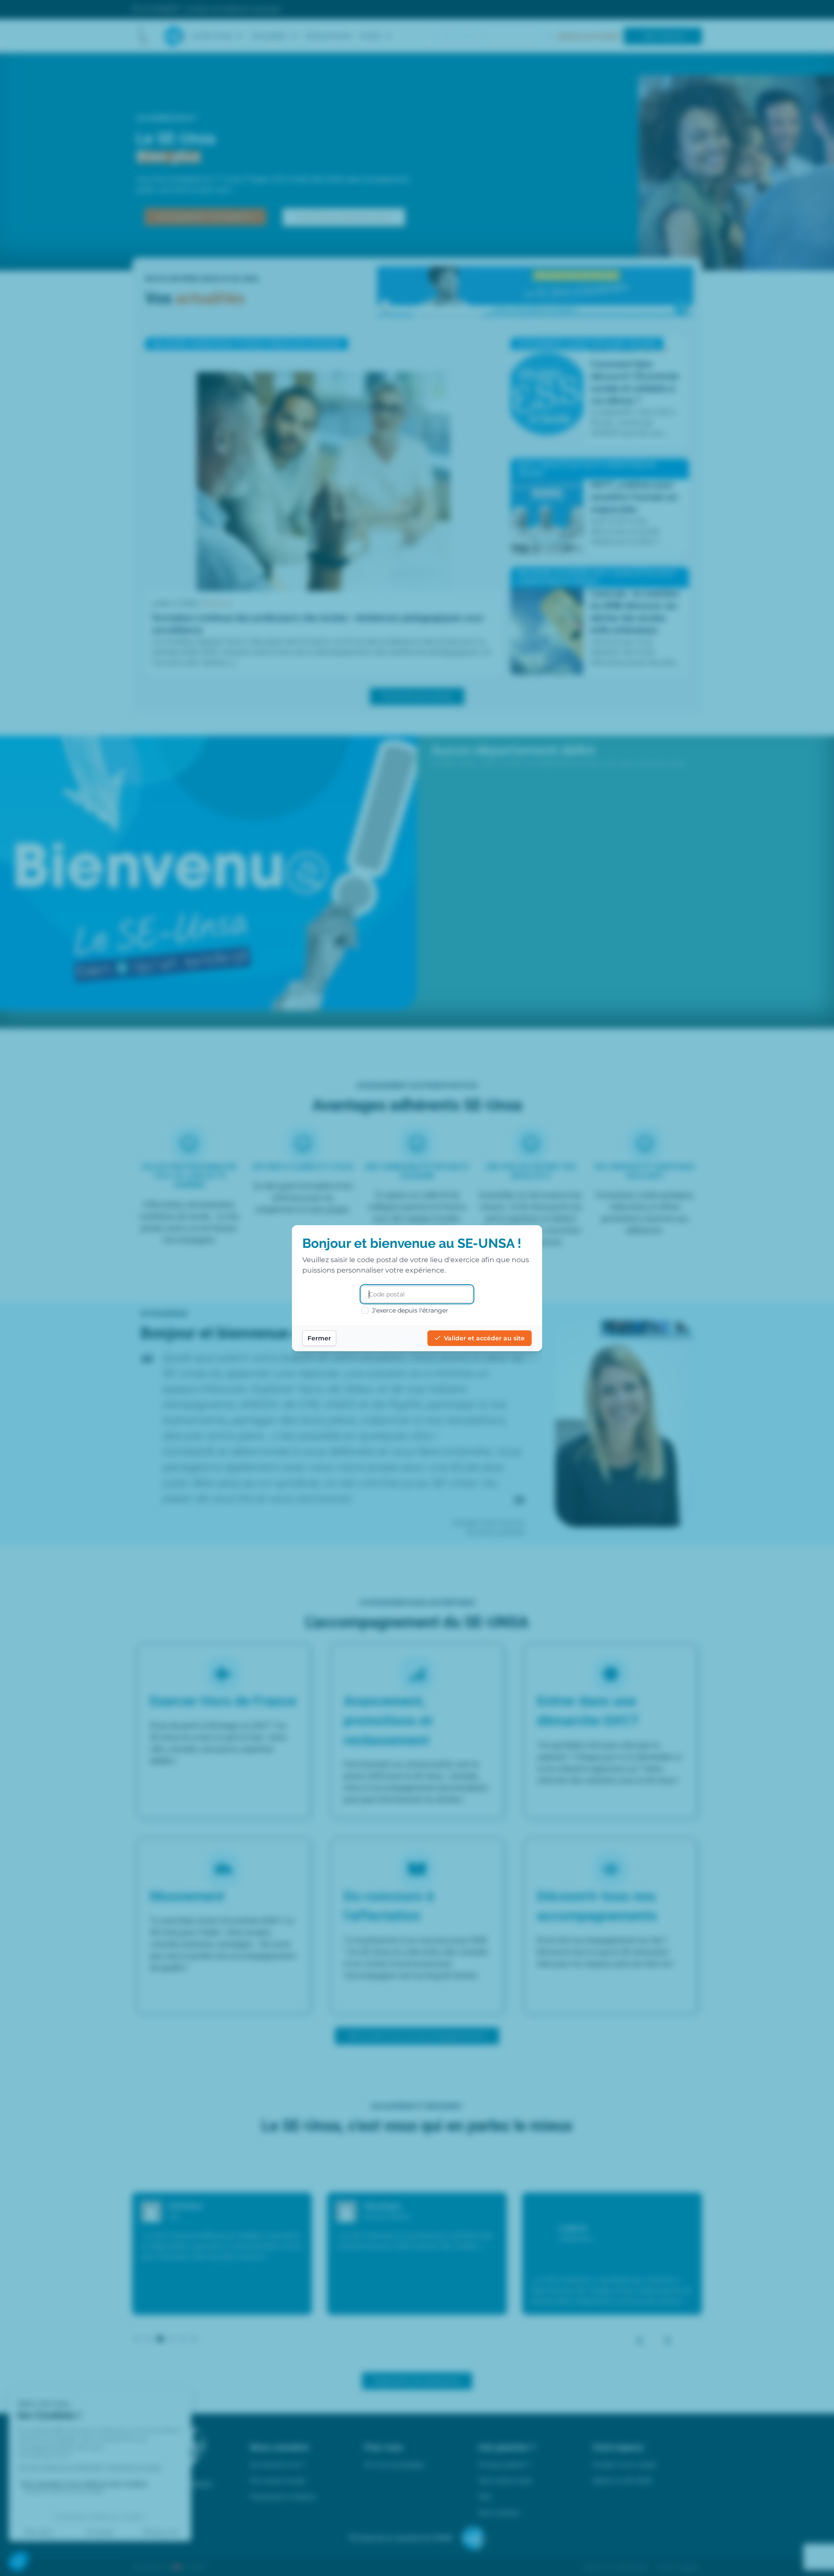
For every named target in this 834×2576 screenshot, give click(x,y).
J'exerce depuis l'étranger (410, 1310)
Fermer (319, 1338)
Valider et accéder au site (484, 1338)
